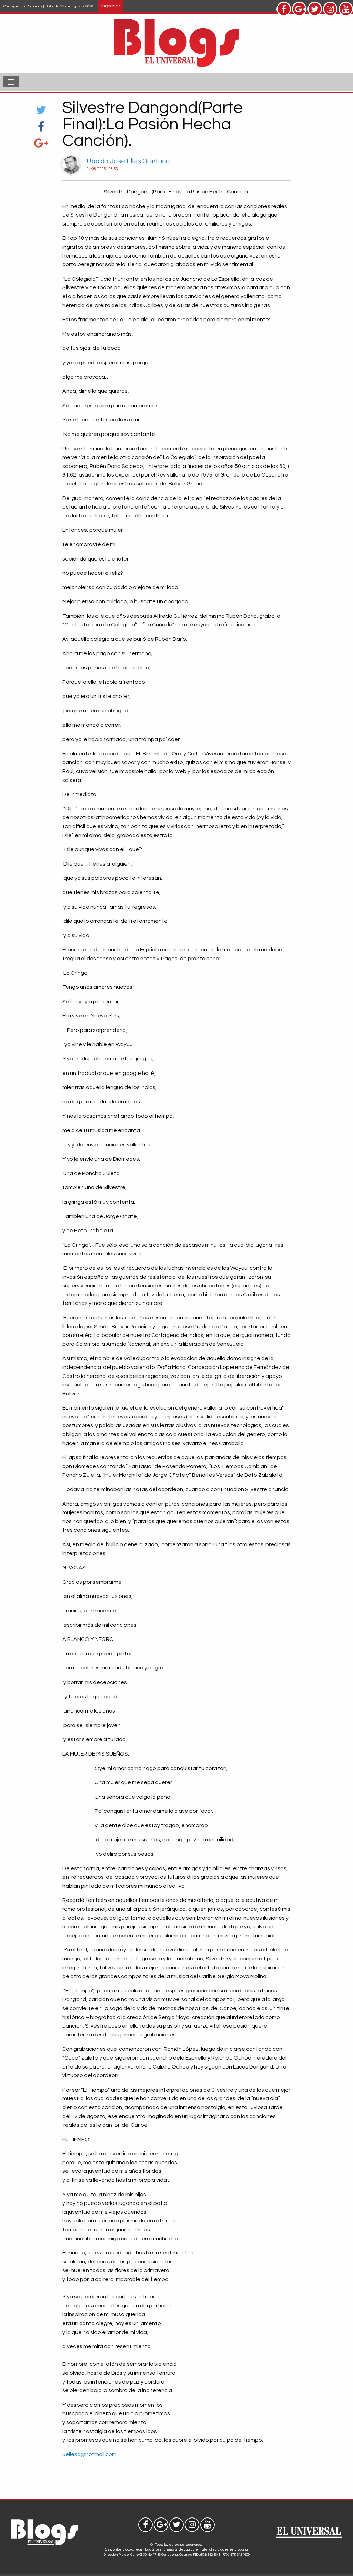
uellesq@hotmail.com (89, 2454)
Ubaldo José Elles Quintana (128, 161)
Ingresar (111, 6)
